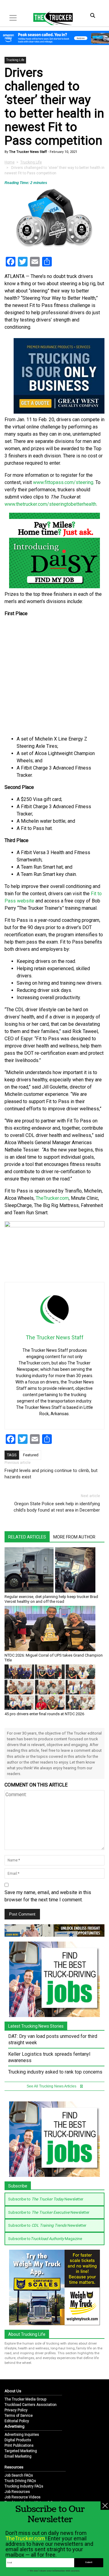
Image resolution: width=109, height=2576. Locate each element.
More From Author (74, 1537)
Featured (31, 1455)
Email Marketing (18, 2456)
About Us (13, 2391)
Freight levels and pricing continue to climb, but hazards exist (51, 1474)
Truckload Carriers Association (31, 2405)
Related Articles (27, 1537)
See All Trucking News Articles (52, 2086)
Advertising (15, 2426)
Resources (14, 2467)
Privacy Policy (16, 2410)
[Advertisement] (54, 676)
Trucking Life (15, 60)
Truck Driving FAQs (20, 2481)
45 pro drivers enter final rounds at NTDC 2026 (44, 1714)
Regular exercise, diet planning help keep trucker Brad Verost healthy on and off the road (51, 1599)
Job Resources (17, 2492)
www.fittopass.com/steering (63, 482)
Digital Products (18, 2440)
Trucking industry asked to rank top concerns (55, 2072)
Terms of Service (19, 2416)
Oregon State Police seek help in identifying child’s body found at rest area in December (57, 1507)
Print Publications (19, 2445)
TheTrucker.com (52, 1198)
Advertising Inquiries (22, 2435)
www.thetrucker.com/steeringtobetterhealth (50, 504)
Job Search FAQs (19, 2475)
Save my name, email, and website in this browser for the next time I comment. (48, 1896)
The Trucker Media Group (25, 2399)
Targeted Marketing (21, 2451)
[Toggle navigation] (13, 18)
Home (10, 162)
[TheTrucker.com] (50, 18)
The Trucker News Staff (28, 152)
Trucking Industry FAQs (24, 2486)
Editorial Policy (17, 2421)
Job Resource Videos (23, 2497)
